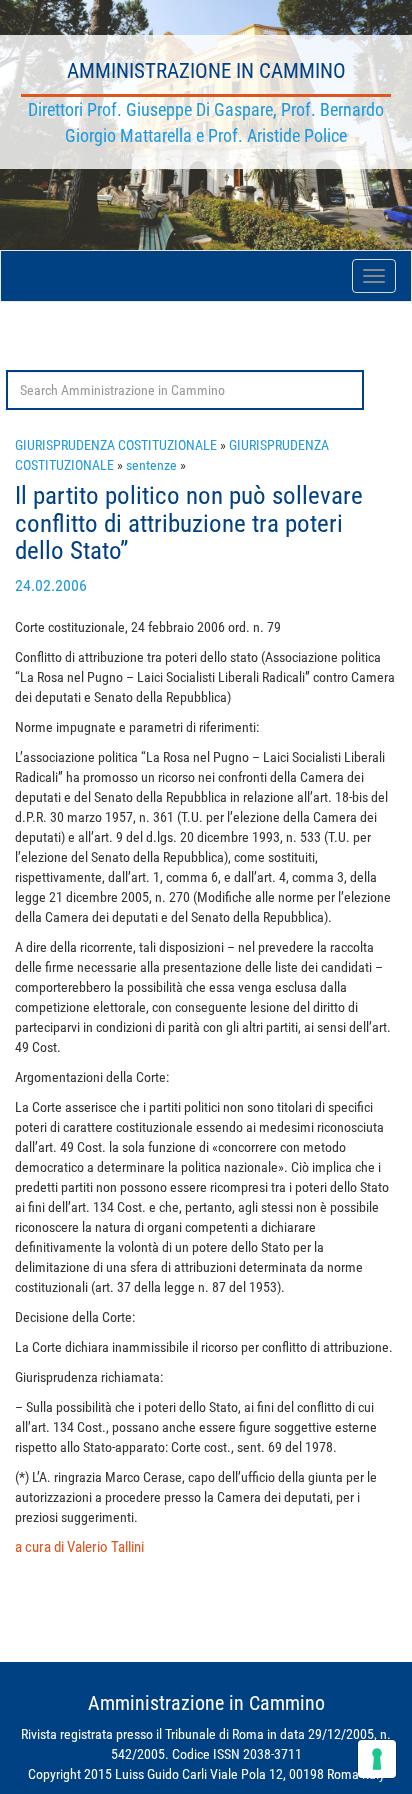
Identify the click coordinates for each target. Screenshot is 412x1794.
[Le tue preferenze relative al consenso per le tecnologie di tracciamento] (377, 1759)
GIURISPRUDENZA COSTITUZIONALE (116, 445)
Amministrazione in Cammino (206, 71)
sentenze (151, 465)
